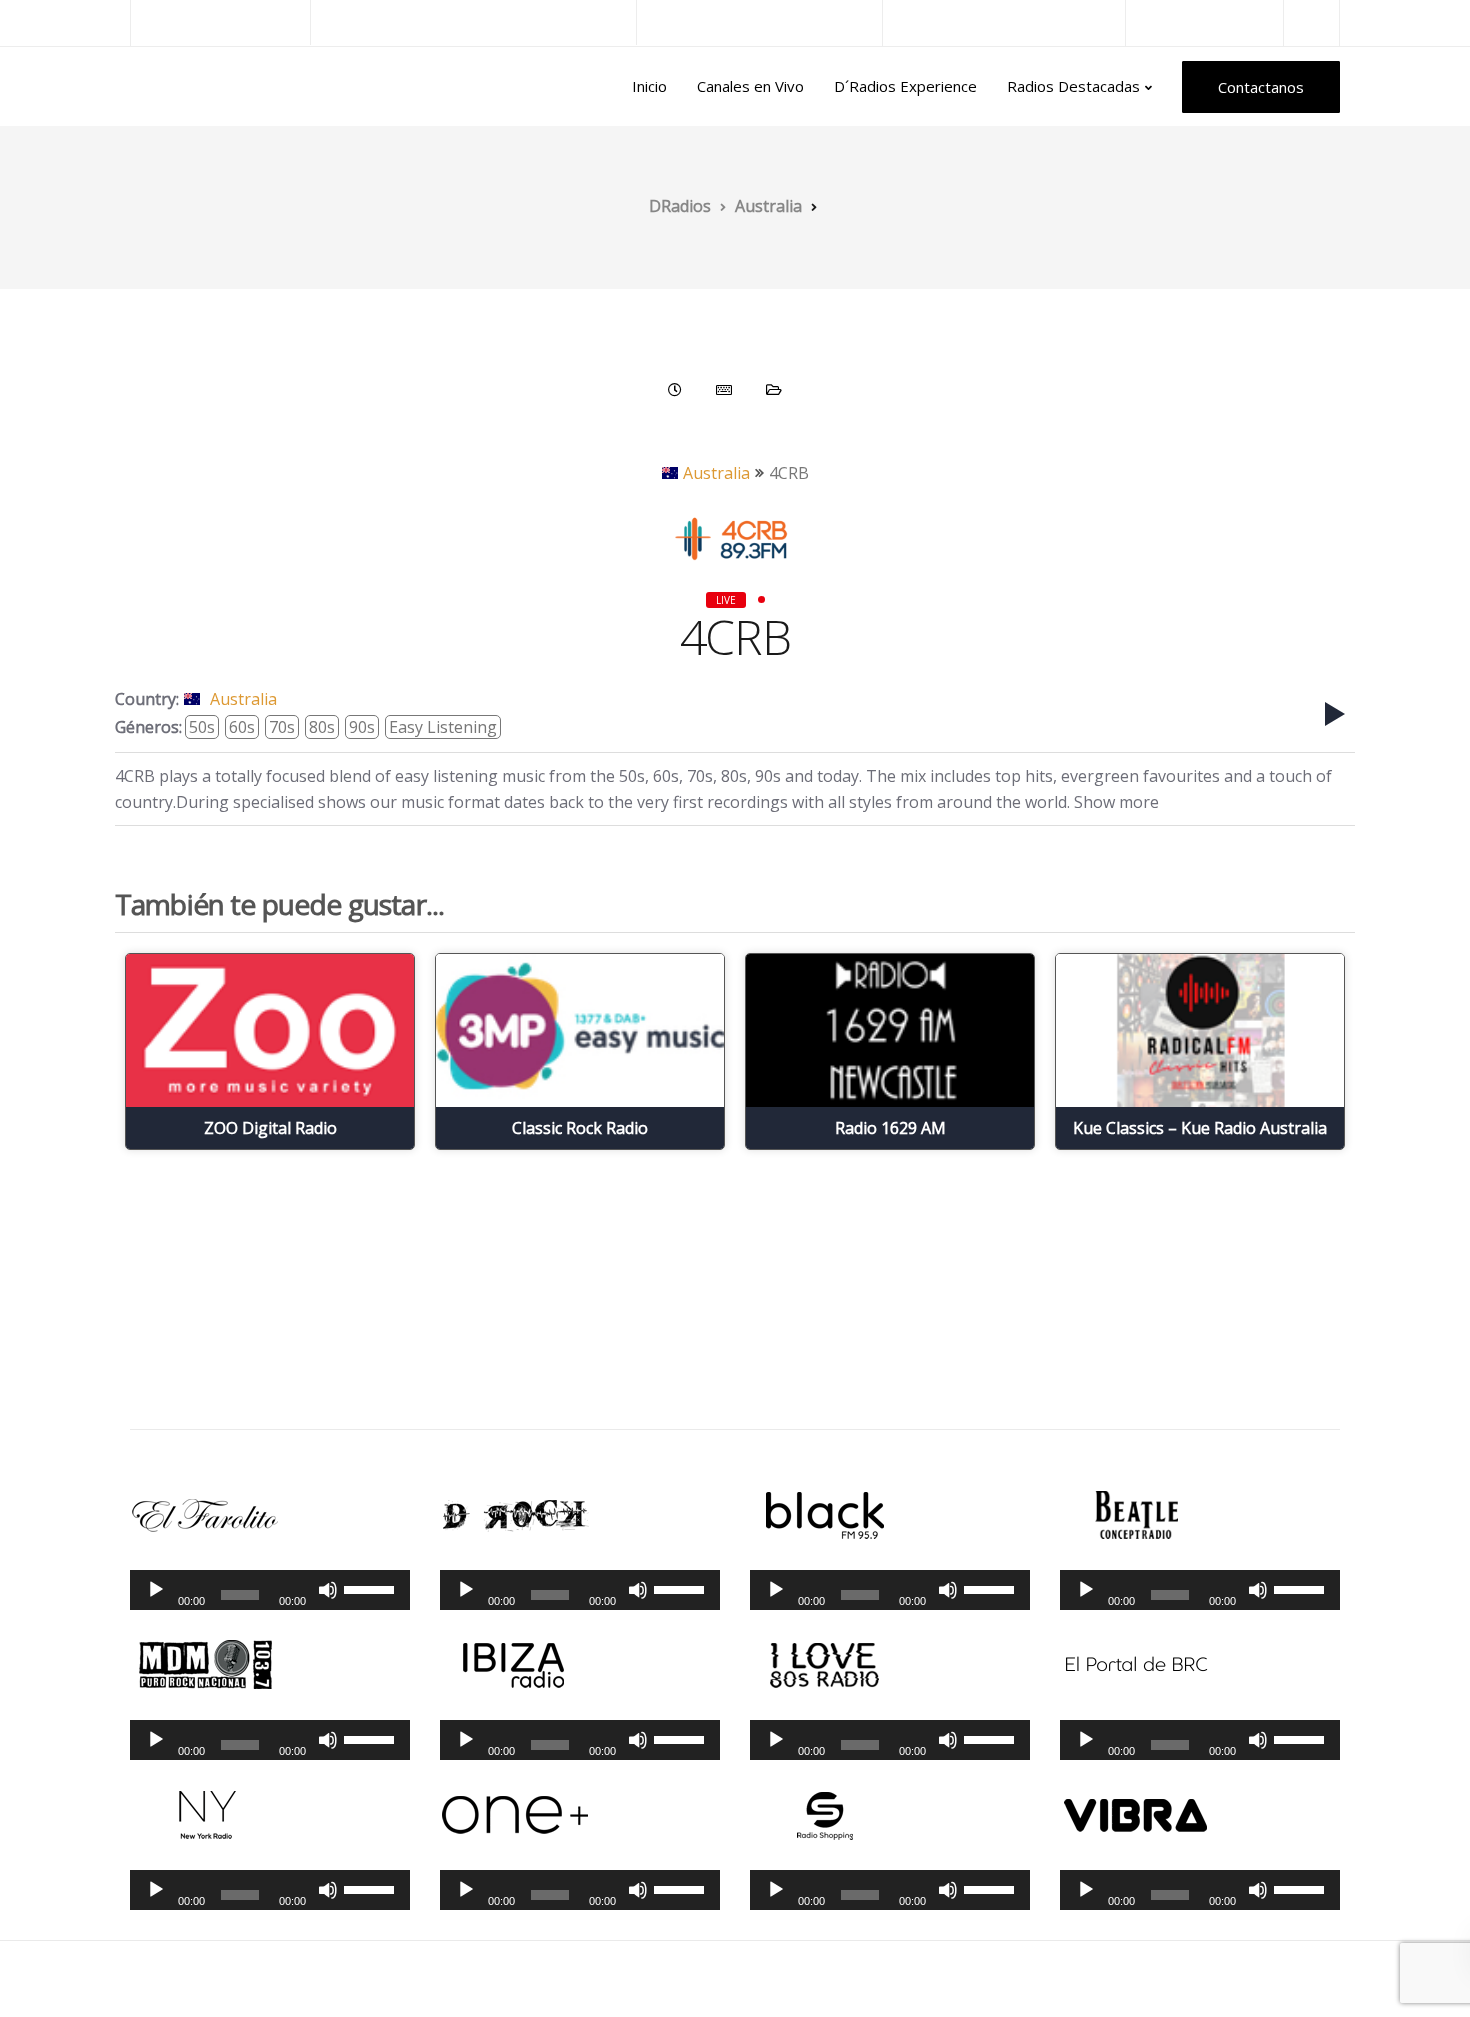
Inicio (649, 86)
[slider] (372, 1588)
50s (202, 727)
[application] (270, 1590)
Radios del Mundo (1204, 22)
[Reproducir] (156, 1590)
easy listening (443, 727)
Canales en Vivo (750, 86)
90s (362, 727)
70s (282, 727)
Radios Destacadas (1073, 86)
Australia (716, 473)
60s (242, 727)
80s (322, 727)
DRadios (173, 87)
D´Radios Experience (905, 86)
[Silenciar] (328, 1590)
